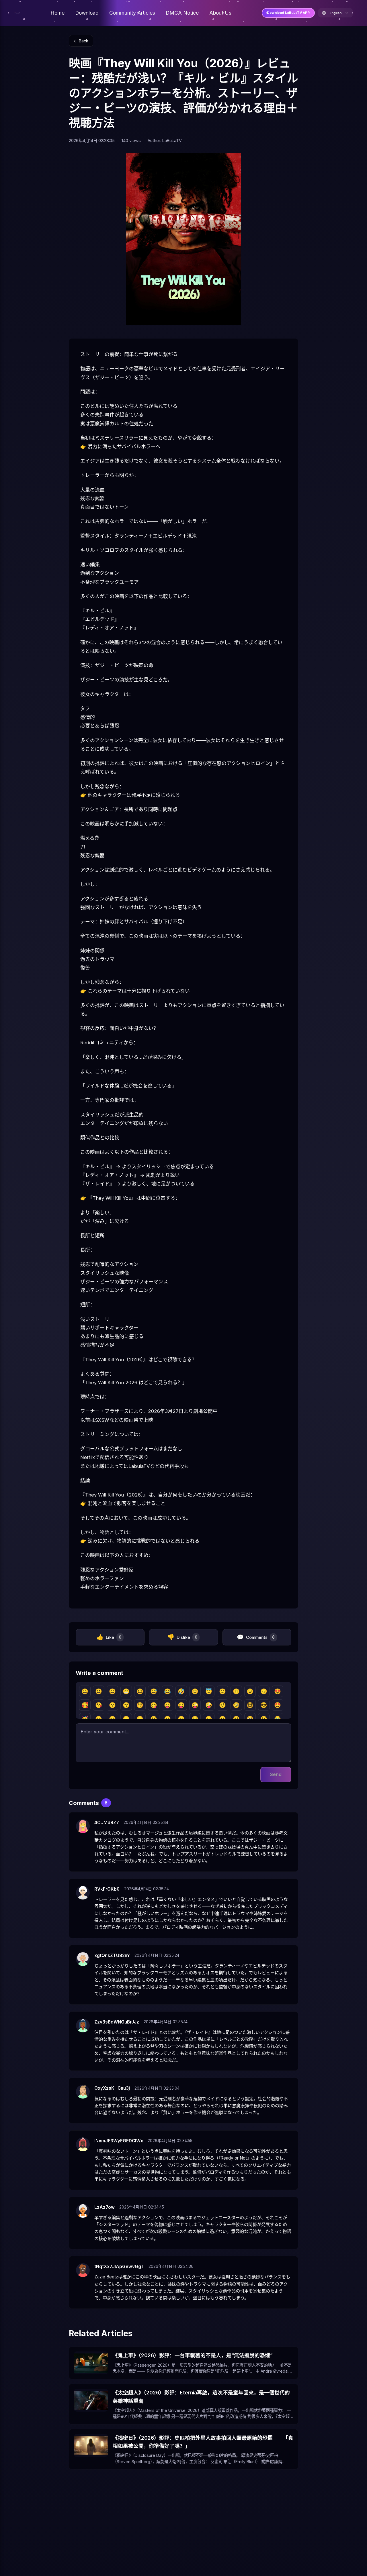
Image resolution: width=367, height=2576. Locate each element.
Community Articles (132, 13)
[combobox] (335, 13)
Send (276, 1774)
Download (87, 13)
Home (57, 13)
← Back (81, 41)
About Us (220, 13)
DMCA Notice (182, 13)
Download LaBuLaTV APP (288, 13)
